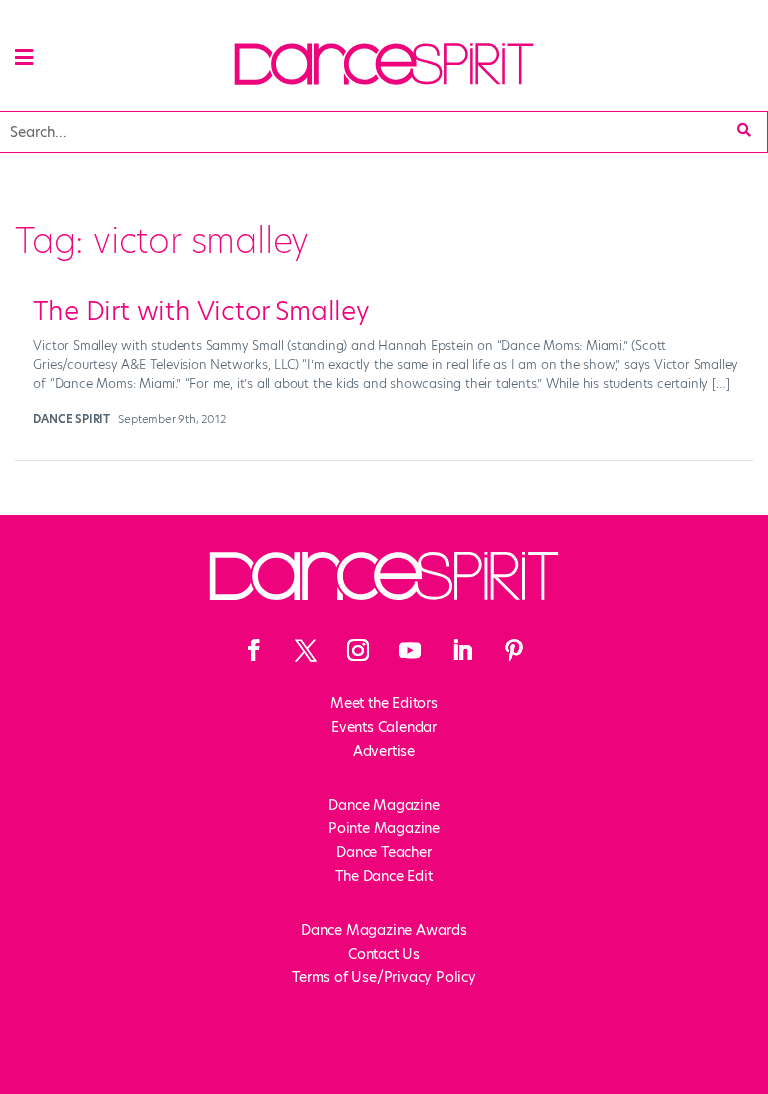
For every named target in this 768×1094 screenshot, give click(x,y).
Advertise (384, 751)
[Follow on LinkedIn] (462, 650)
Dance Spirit (71, 419)
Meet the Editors (384, 703)
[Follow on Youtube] (410, 650)
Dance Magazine (383, 805)
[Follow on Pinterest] (514, 650)
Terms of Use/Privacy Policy (384, 977)
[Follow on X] (306, 650)
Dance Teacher (383, 852)
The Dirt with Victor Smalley (201, 311)
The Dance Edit (383, 876)
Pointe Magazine (384, 828)
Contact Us (384, 954)
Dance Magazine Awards (384, 930)
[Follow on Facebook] (254, 650)
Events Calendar (384, 727)
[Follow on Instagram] (358, 650)
